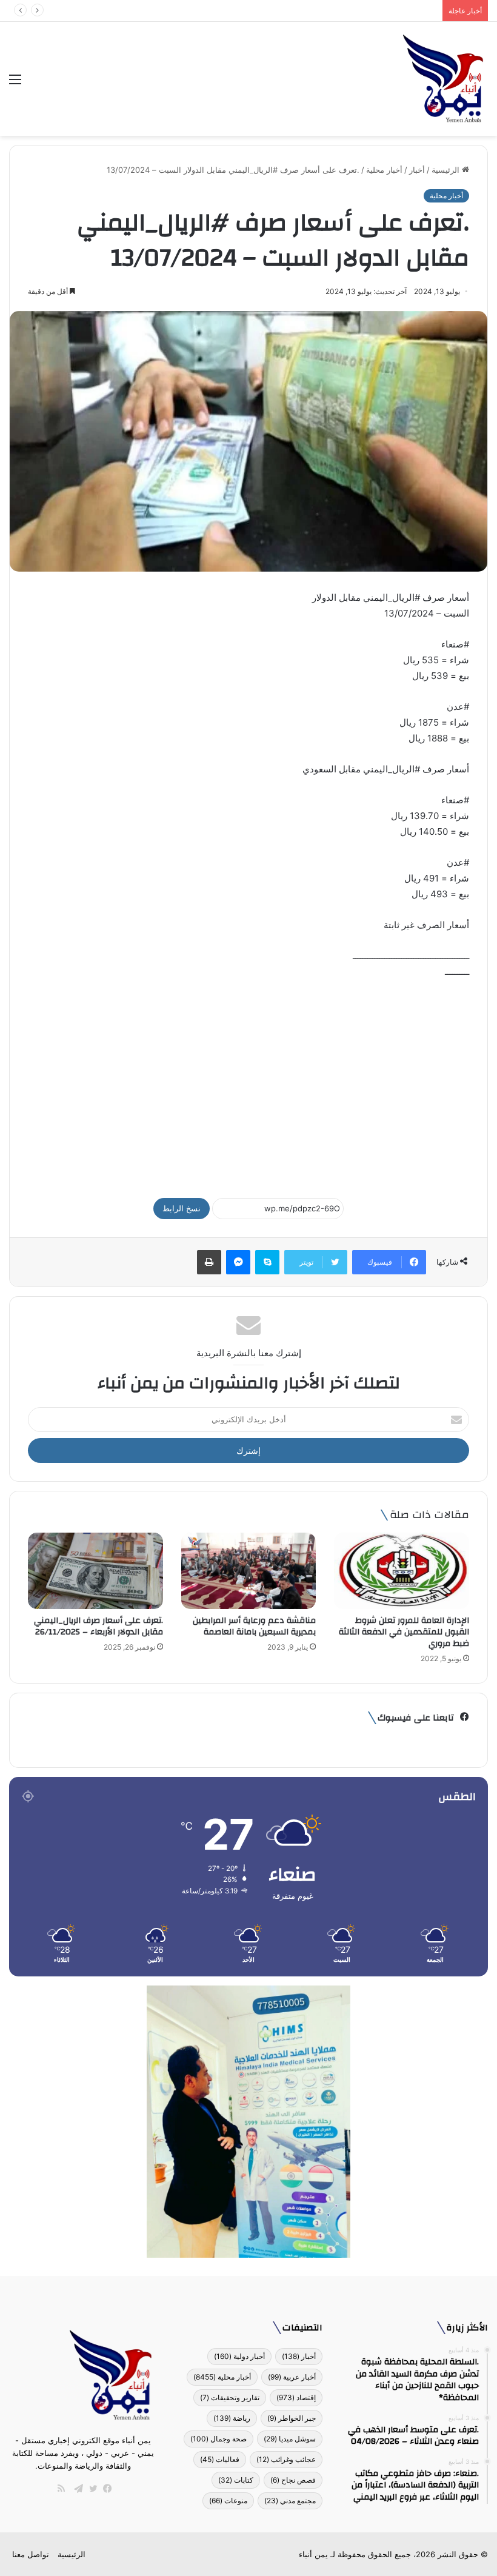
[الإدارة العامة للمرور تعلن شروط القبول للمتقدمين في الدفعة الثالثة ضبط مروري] (402, 1571)
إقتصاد (296, 2397)
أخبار (417, 170)
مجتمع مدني (290, 2501)
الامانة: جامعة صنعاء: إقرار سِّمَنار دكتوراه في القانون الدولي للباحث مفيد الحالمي (301, 10)
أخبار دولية (239, 2356)
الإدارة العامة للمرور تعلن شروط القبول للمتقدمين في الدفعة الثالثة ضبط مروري (404, 1632)
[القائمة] (15, 83)
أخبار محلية (384, 170)
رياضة (232, 2418)
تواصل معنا (31, 2554)
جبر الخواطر (292, 2418)
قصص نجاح (293, 2480)
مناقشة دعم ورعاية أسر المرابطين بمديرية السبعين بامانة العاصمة (254, 1626)
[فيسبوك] (105, 2489)
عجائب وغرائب (286, 2459)
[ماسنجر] (238, 1262)
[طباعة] (209, 1262)
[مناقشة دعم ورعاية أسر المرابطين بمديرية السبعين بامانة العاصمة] (249, 1571)
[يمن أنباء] (443, 79)
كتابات (236, 2480)
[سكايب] (267, 1262)
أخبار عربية (292, 2377)
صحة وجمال (218, 2439)
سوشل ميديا (290, 2439)
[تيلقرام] (76, 2489)
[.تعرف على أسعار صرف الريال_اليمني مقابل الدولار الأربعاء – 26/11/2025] (95, 1571)
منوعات (228, 2501)
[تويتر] (90, 2489)
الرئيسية (447, 170)
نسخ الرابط (182, 1208)
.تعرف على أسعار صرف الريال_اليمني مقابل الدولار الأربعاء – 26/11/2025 (98, 1626)
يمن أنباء (313, 2554)
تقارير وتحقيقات (230, 2397)
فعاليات (220, 2459)
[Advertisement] (248, 1083)
